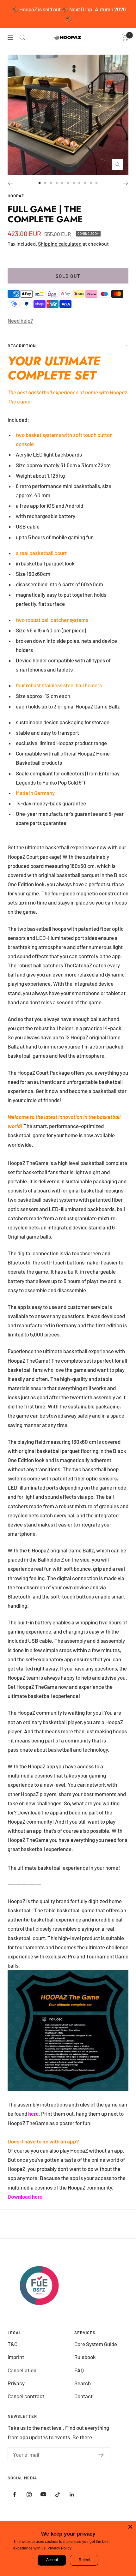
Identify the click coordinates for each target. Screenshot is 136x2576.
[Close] (130, 2527)
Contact (83, 2396)
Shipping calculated (60, 244)
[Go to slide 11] (96, 183)
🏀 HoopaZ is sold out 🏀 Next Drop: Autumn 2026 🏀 (69, 14)
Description (22, 346)
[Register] (101, 2455)
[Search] (22, 38)
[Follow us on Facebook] (15, 2494)
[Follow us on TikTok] (57, 2494)
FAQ (79, 2370)
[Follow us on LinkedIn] (72, 2494)
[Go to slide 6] (68, 183)
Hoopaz (16, 196)
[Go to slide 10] (91, 183)
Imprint (16, 2357)
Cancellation (22, 2370)
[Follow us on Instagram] (29, 2494)
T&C (12, 2344)
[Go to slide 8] (79, 183)
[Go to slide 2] (45, 183)
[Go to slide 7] (74, 183)
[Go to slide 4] (57, 183)
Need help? (20, 320)
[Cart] (125, 38)
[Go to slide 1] (40, 183)
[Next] (126, 183)
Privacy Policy (59, 2548)
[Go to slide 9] (85, 183)
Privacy (16, 2383)
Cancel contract (26, 2396)
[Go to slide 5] (62, 183)
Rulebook (85, 2357)
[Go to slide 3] (51, 183)
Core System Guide (96, 2344)
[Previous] (10, 183)
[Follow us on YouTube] (43, 2494)
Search (83, 2383)
